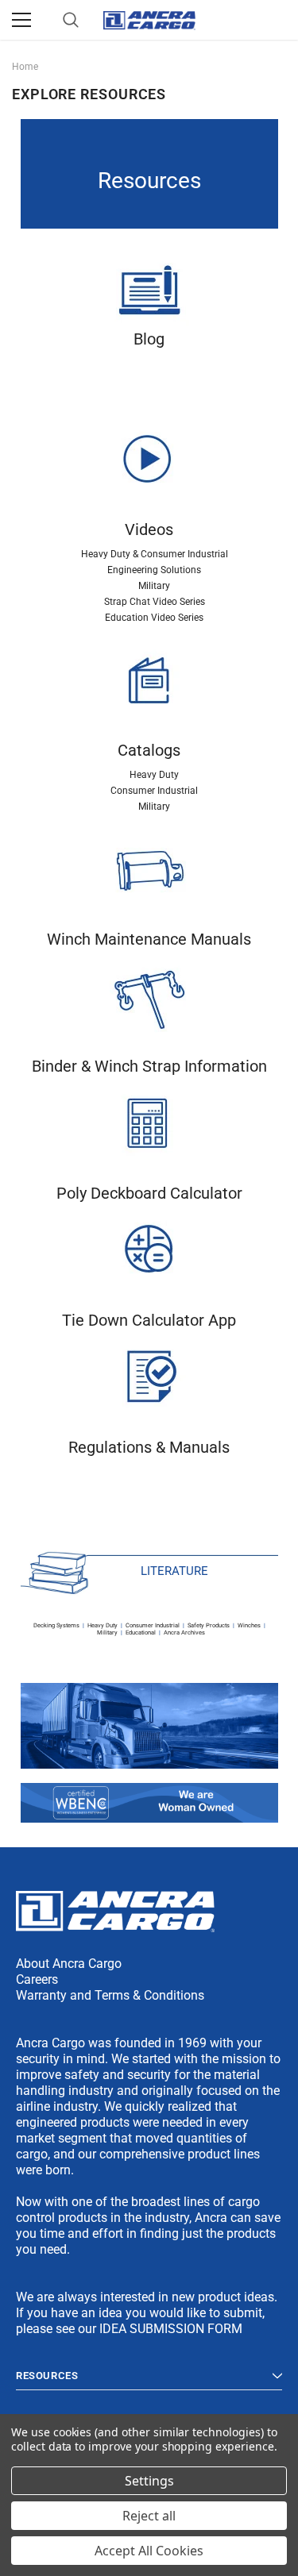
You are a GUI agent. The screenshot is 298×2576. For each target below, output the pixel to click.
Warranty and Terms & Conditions (110, 1995)
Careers (37, 1979)
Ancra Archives (184, 1633)
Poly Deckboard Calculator (149, 1193)
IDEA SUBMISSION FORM (171, 2329)
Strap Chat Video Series (155, 602)
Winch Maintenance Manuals (149, 939)
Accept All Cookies (149, 2551)
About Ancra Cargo (69, 1964)
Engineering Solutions (154, 570)
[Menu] (21, 20)
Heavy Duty (154, 775)
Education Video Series (154, 618)
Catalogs (149, 750)
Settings (149, 2481)
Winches (249, 1625)
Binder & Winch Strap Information (149, 1066)
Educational (141, 1633)
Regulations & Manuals (149, 1447)
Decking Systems (56, 1625)
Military (154, 586)
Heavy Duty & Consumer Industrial (155, 554)
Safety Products (209, 1625)
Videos (149, 529)
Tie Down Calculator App (149, 1320)
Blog (149, 339)
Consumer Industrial (154, 791)
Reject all (149, 2516)
